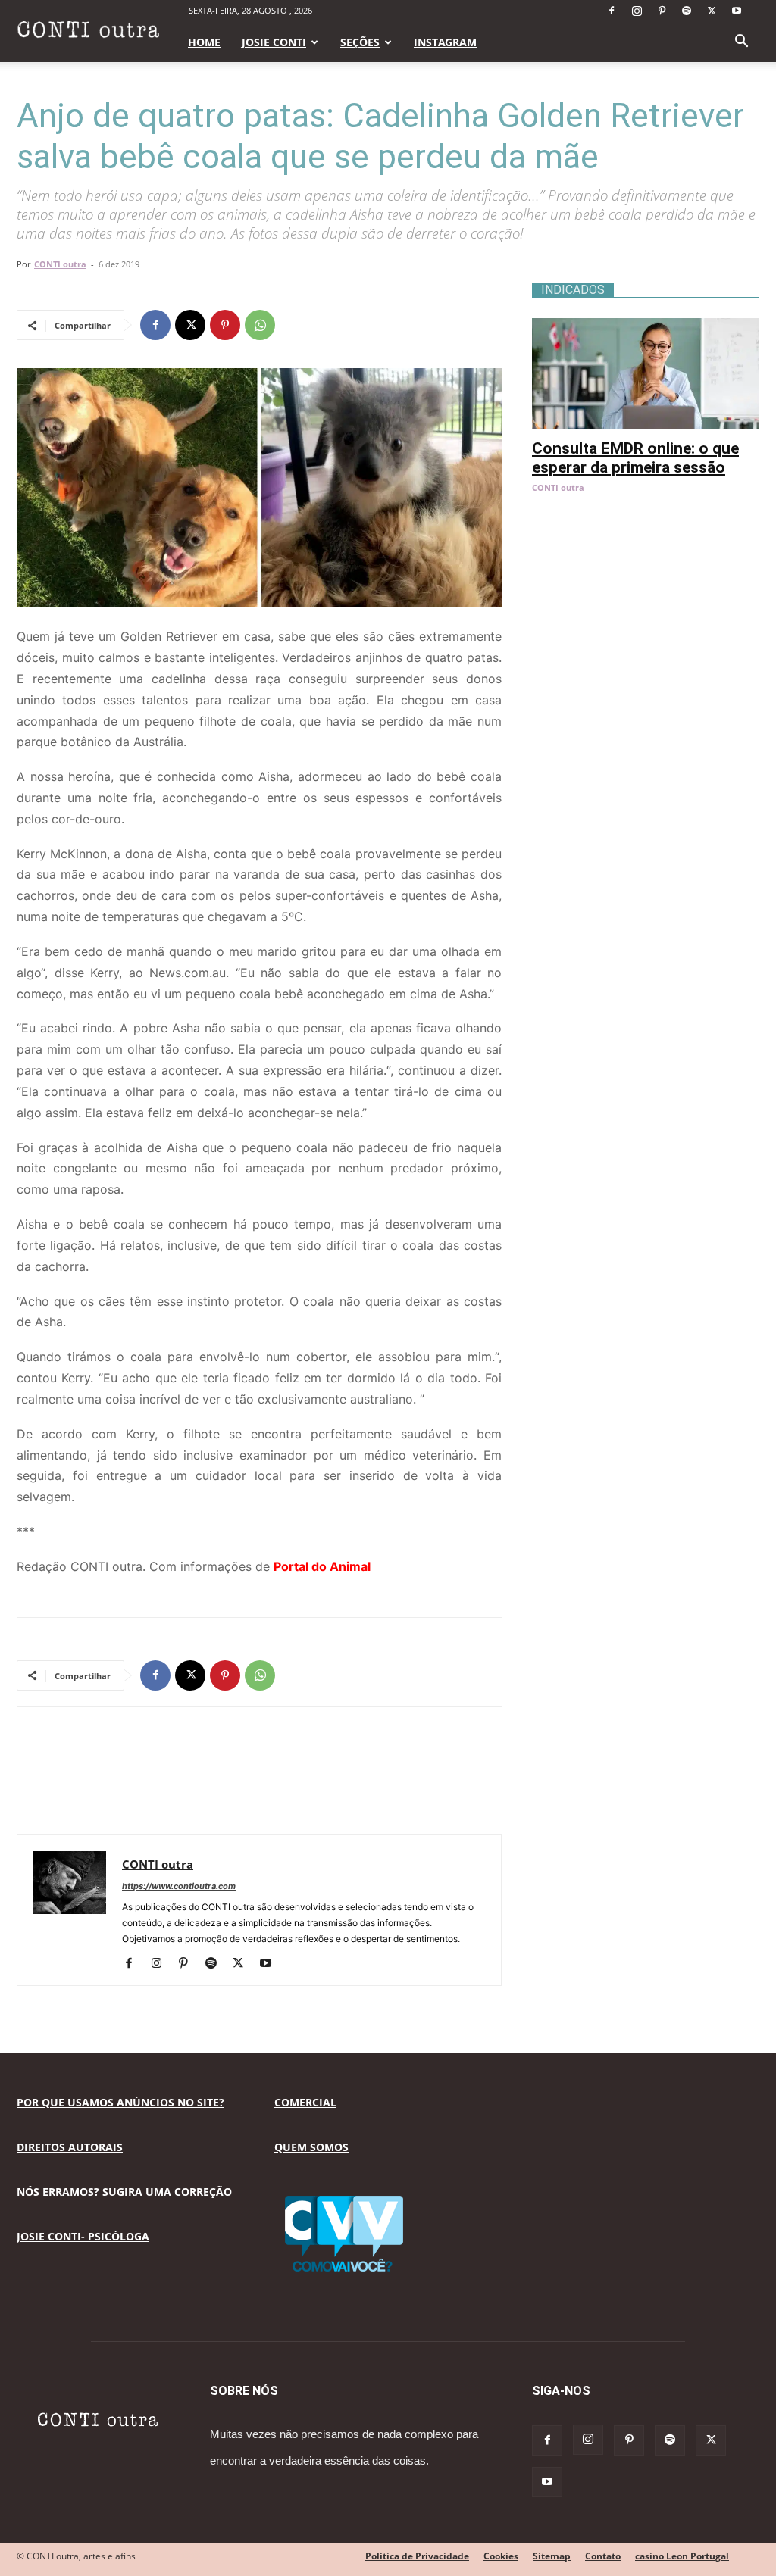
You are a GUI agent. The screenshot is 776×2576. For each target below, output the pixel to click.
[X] (712, 11)
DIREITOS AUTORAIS (70, 2147)
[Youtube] (737, 11)
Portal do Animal (322, 1566)
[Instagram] (637, 11)
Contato (603, 2556)
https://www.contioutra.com (179, 1886)
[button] (741, 43)
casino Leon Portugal (682, 2556)
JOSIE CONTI (274, 42)
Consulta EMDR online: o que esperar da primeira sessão (635, 458)
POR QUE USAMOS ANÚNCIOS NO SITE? (120, 2102)
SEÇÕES (360, 42)
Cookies (501, 2556)
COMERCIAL (305, 2102)
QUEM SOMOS (311, 2147)
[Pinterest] (662, 11)
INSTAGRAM (445, 42)
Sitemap (552, 2556)
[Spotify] (687, 11)
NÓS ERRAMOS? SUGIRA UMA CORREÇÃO (124, 2192)
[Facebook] (612, 11)
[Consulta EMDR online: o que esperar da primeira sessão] (646, 326)
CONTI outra (60, 264)
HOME (204, 42)
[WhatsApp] (260, 325)
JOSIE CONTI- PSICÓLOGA (83, 2236)
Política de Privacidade (417, 2556)
